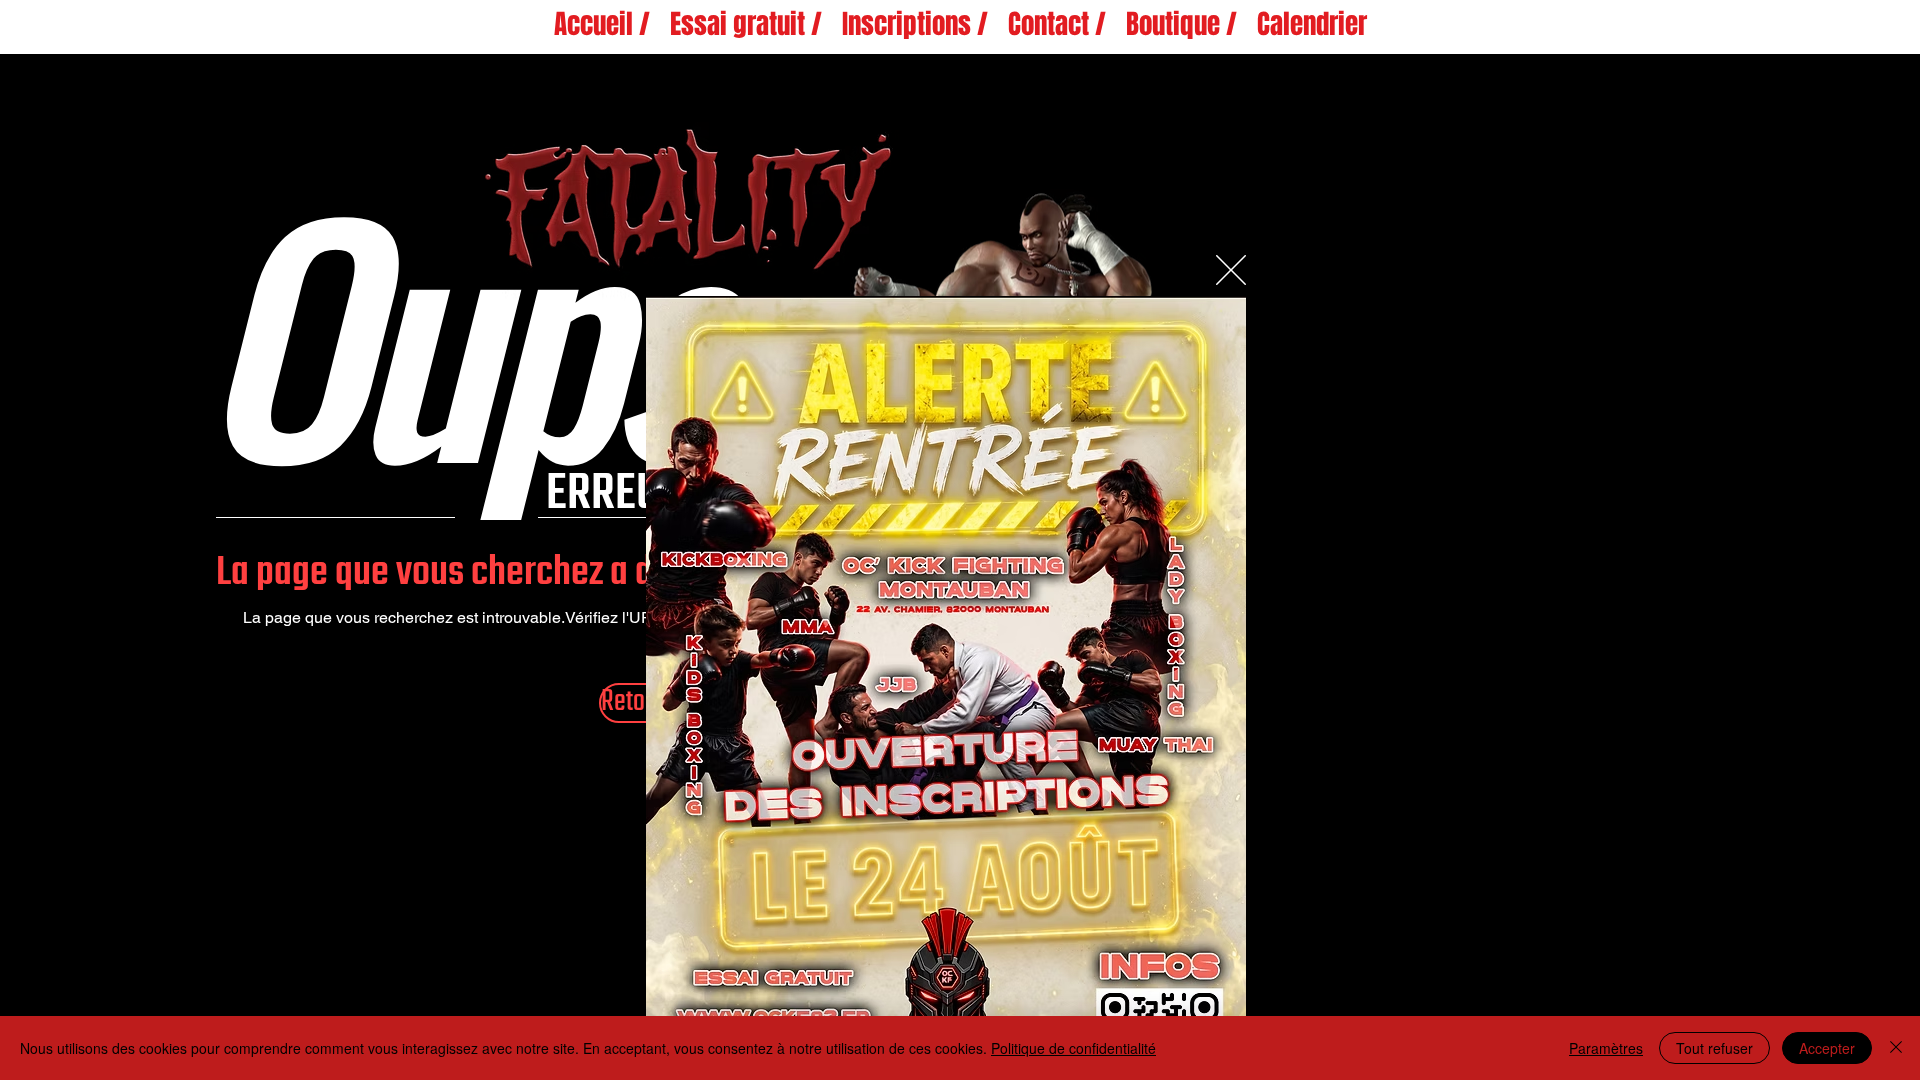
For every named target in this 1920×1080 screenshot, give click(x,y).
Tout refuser (1714, 1048)
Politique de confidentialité (1073, 1048)
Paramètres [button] (1606, 1048)
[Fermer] (1896, 1048)
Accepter (1827, 1048)
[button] (1231, 270)
